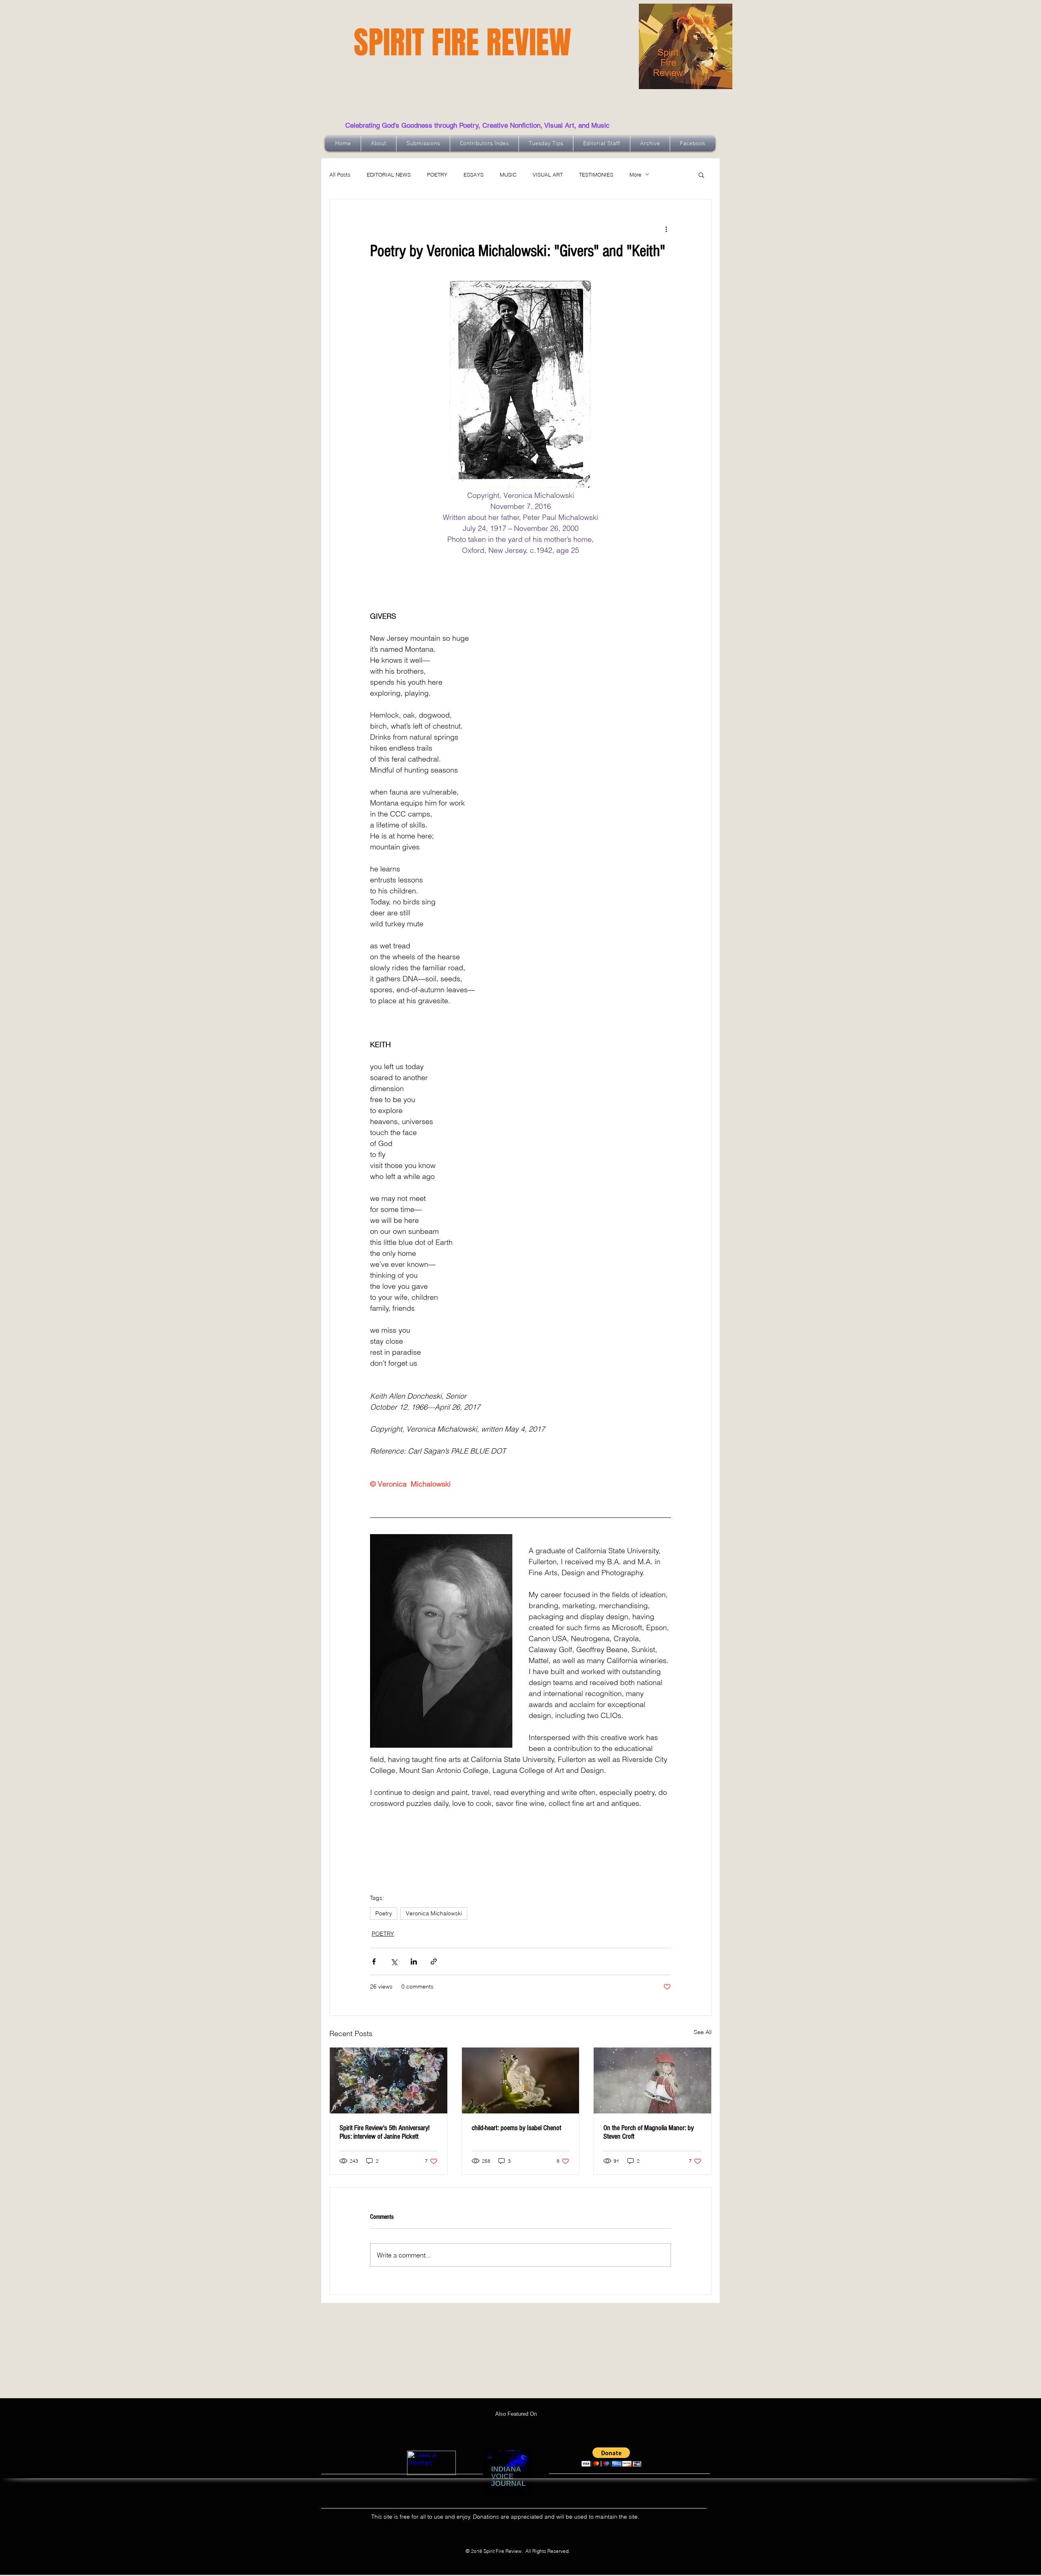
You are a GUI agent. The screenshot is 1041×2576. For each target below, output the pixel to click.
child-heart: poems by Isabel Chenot (516, 2128)
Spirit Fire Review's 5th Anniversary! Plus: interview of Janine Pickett (384, 2132)
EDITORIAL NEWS (389, 175)
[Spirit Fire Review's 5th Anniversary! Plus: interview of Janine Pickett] (389, 2080)
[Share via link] (434, 1961)
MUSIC (508, 175)
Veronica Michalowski (434, 1913)
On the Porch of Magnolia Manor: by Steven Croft (649, 2132)
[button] (701, 175)
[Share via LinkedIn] (414, 1961)
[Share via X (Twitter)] (394, 1961)
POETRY (437, 175)
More (635, 175)
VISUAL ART (548, 175)
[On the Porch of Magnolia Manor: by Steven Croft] (652, 2080)
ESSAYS (474, 175)
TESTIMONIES (596, 175)
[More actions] (666, 229)
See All (703, 2032)
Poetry (384, 1913)
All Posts (340, 175)
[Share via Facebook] (374, 1961)
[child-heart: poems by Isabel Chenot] (521, 2080)
